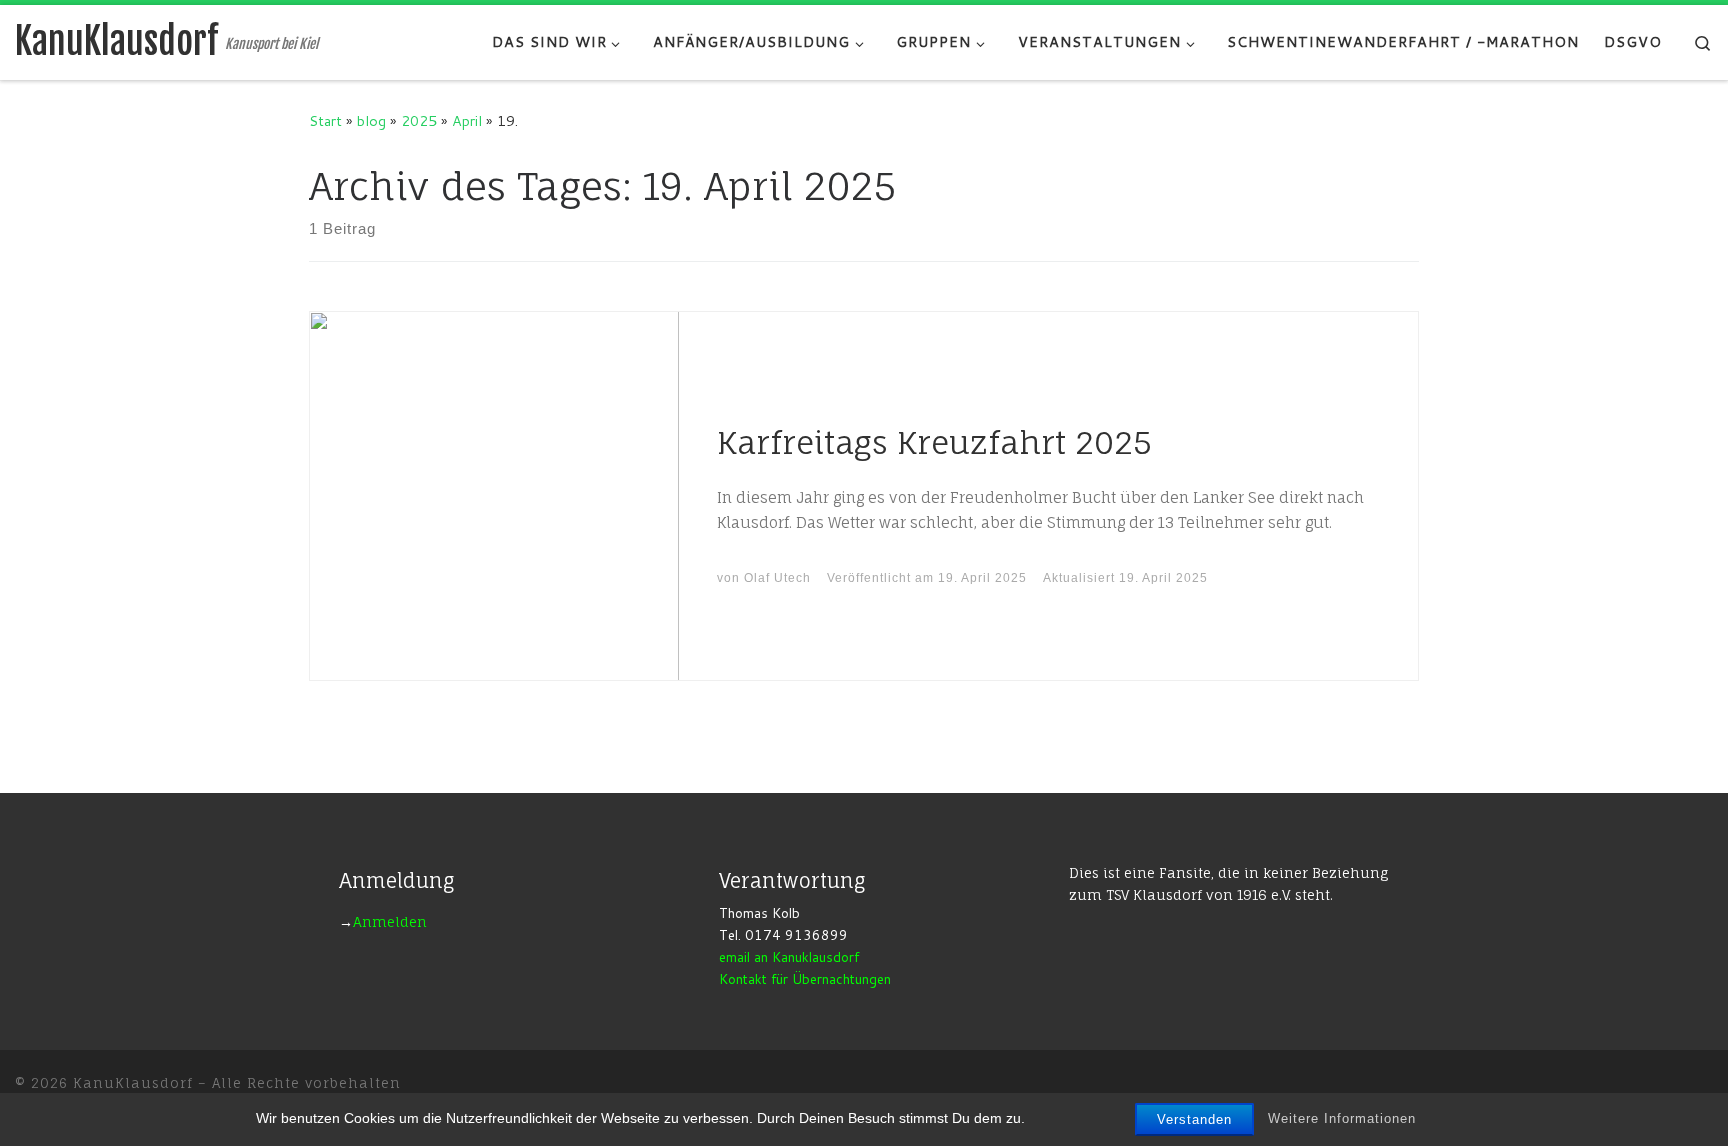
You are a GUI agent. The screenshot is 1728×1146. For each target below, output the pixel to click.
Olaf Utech (777, 578)
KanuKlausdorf (133, 1083)
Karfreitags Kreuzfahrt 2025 (934, 442)
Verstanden (1194, 1119)
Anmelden (390, 922)
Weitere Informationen (1342, 1118)
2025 (419, 120)
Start (325, 120)
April (467, 120)
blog (371, 120)
